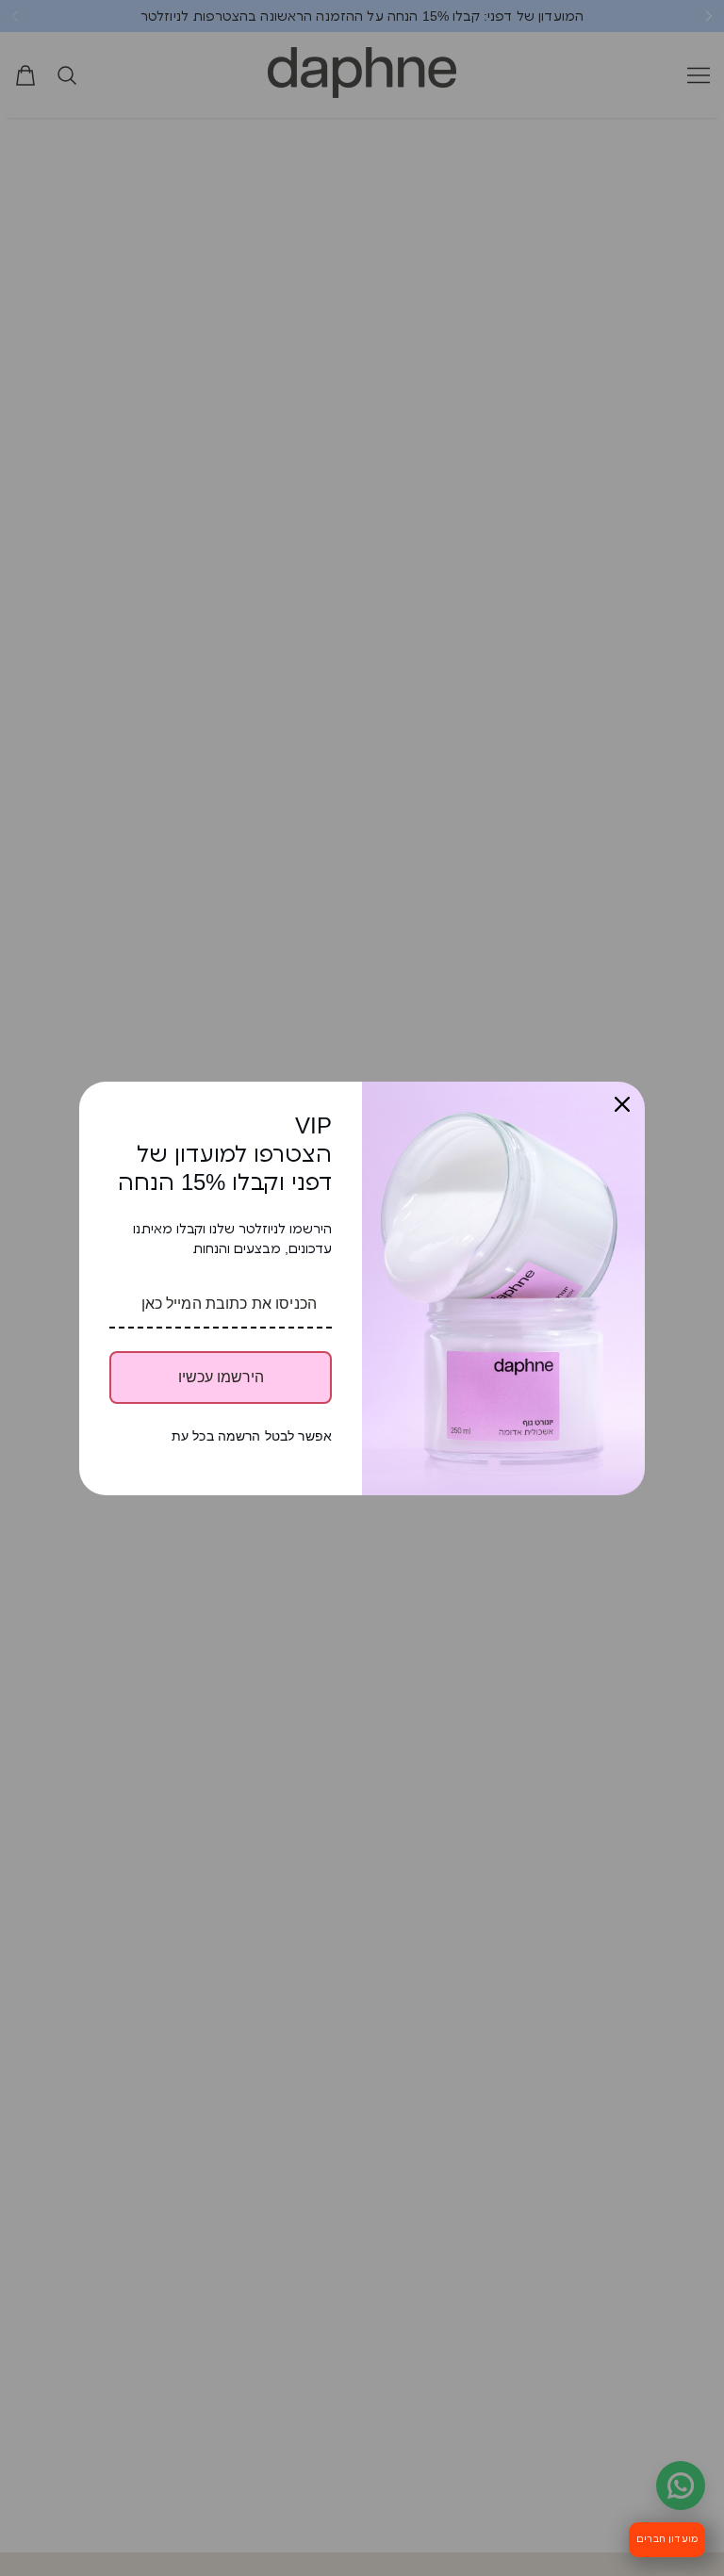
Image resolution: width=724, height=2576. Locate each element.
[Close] (622, 1104)
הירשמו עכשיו (221, 1377)
